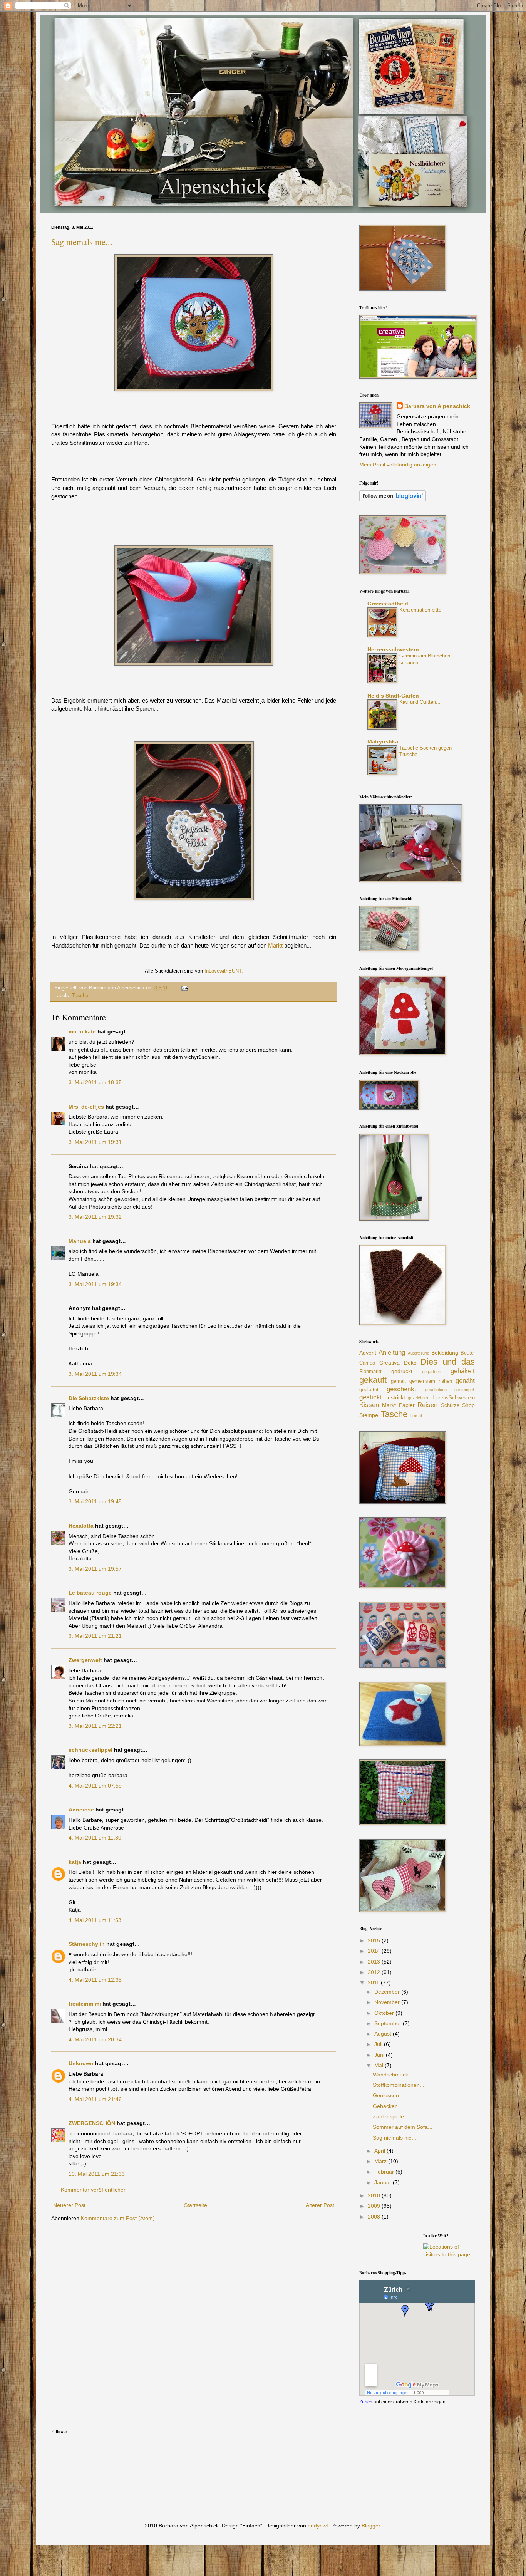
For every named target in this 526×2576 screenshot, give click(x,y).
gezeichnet (418, 1398)
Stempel (369, 1415)
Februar (385, 2172)
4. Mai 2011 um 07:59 (95, 1786)
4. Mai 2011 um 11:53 (95, 1920)
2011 (374, 1982)
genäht (465, 1381)
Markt (275, 945)
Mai (379, 2065)
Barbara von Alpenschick (437, 406)
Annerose (81, 1810)
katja (75, 1862)
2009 (375, 2206)
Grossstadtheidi (389, 604)
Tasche (80, 996)
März (381, 2161)
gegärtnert (432, 1372)
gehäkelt (463, 1371)
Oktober (385, 2013)
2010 (375, 2195)
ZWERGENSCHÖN (92, 2123)
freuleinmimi (85, 2004)
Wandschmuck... (393, 2075)
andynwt (318, 2526)
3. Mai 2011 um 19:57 (95, 1569)
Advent (368, 1353)
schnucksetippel (90, 1750)
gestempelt (465, 1390)
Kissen (369, 1405)
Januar (384, 2182)
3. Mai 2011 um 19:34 (95, 1284)
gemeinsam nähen (431, 1381)
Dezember (388, 1992)
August (384, 2034)
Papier (407, 1405)
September (389, 2023)
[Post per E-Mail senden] (184, 988)
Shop (468, 1405)
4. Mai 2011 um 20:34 (95, 2039)
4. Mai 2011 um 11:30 (95, 1838)
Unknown (81, 2063)
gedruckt (402, 1371)
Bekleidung (445, 1353)
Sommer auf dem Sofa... (403, 2127)
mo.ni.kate (82, 1031)
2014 (375, 1951)
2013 (375, 1962)
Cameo (367, 1363)
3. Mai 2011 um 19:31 (95, 1142)
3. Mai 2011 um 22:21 (95, 1726)
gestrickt (395, 1397)
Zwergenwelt (85, 1660)
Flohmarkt (370, 1372)
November (388, 2002)
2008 (375, 2217)
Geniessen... (388, 2095)
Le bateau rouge (90, 1593)
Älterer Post (320, 2205)
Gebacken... (388, 2106)
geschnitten (436, 1390)
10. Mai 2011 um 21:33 (97, 2174)
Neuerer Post (69, 2205)
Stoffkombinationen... (399, 2085)
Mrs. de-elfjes (86, 1107)
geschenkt (401, 1389)
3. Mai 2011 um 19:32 (95, 1217)
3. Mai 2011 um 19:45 (95, 1501)
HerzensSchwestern (452, 1398)
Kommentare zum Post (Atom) (118, 2218)
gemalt (398, 1381)
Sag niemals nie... (82, 242)
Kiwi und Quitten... (420, 702)
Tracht (416, 1415)
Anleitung (392, 1353)
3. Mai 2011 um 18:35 (95, 1082)
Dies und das (448, 1362)
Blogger (371, 2526)
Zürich (366, 2402)
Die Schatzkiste (89, 1398)
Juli (379, 2044)
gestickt (371, 1397)
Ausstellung (419, 1353)
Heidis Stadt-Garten (393, 696)
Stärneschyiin (87, 1944)
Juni (380, 2055)
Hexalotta (81, 1526)
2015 (375, 1940)
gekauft (373, 1380)
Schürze (450, 1405)
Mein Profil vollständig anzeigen (398, 465)
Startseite (196, 2205)
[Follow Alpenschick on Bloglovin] (393, 500)
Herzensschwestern (393, 649)
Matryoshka (383, 741)
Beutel (468, 1353)
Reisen (427, 1405)
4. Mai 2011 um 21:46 (95, 2099)
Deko (410, 1363)
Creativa (389, 1363)
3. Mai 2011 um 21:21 (95, 1636)
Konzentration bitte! (421, 610)
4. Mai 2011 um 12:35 (95, 1980)
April (380, 2151)
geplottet (369, 1390)
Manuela (80, 1241)
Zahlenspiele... (391, 2116)
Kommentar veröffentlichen (94, 2190)
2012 (375, 1972)
